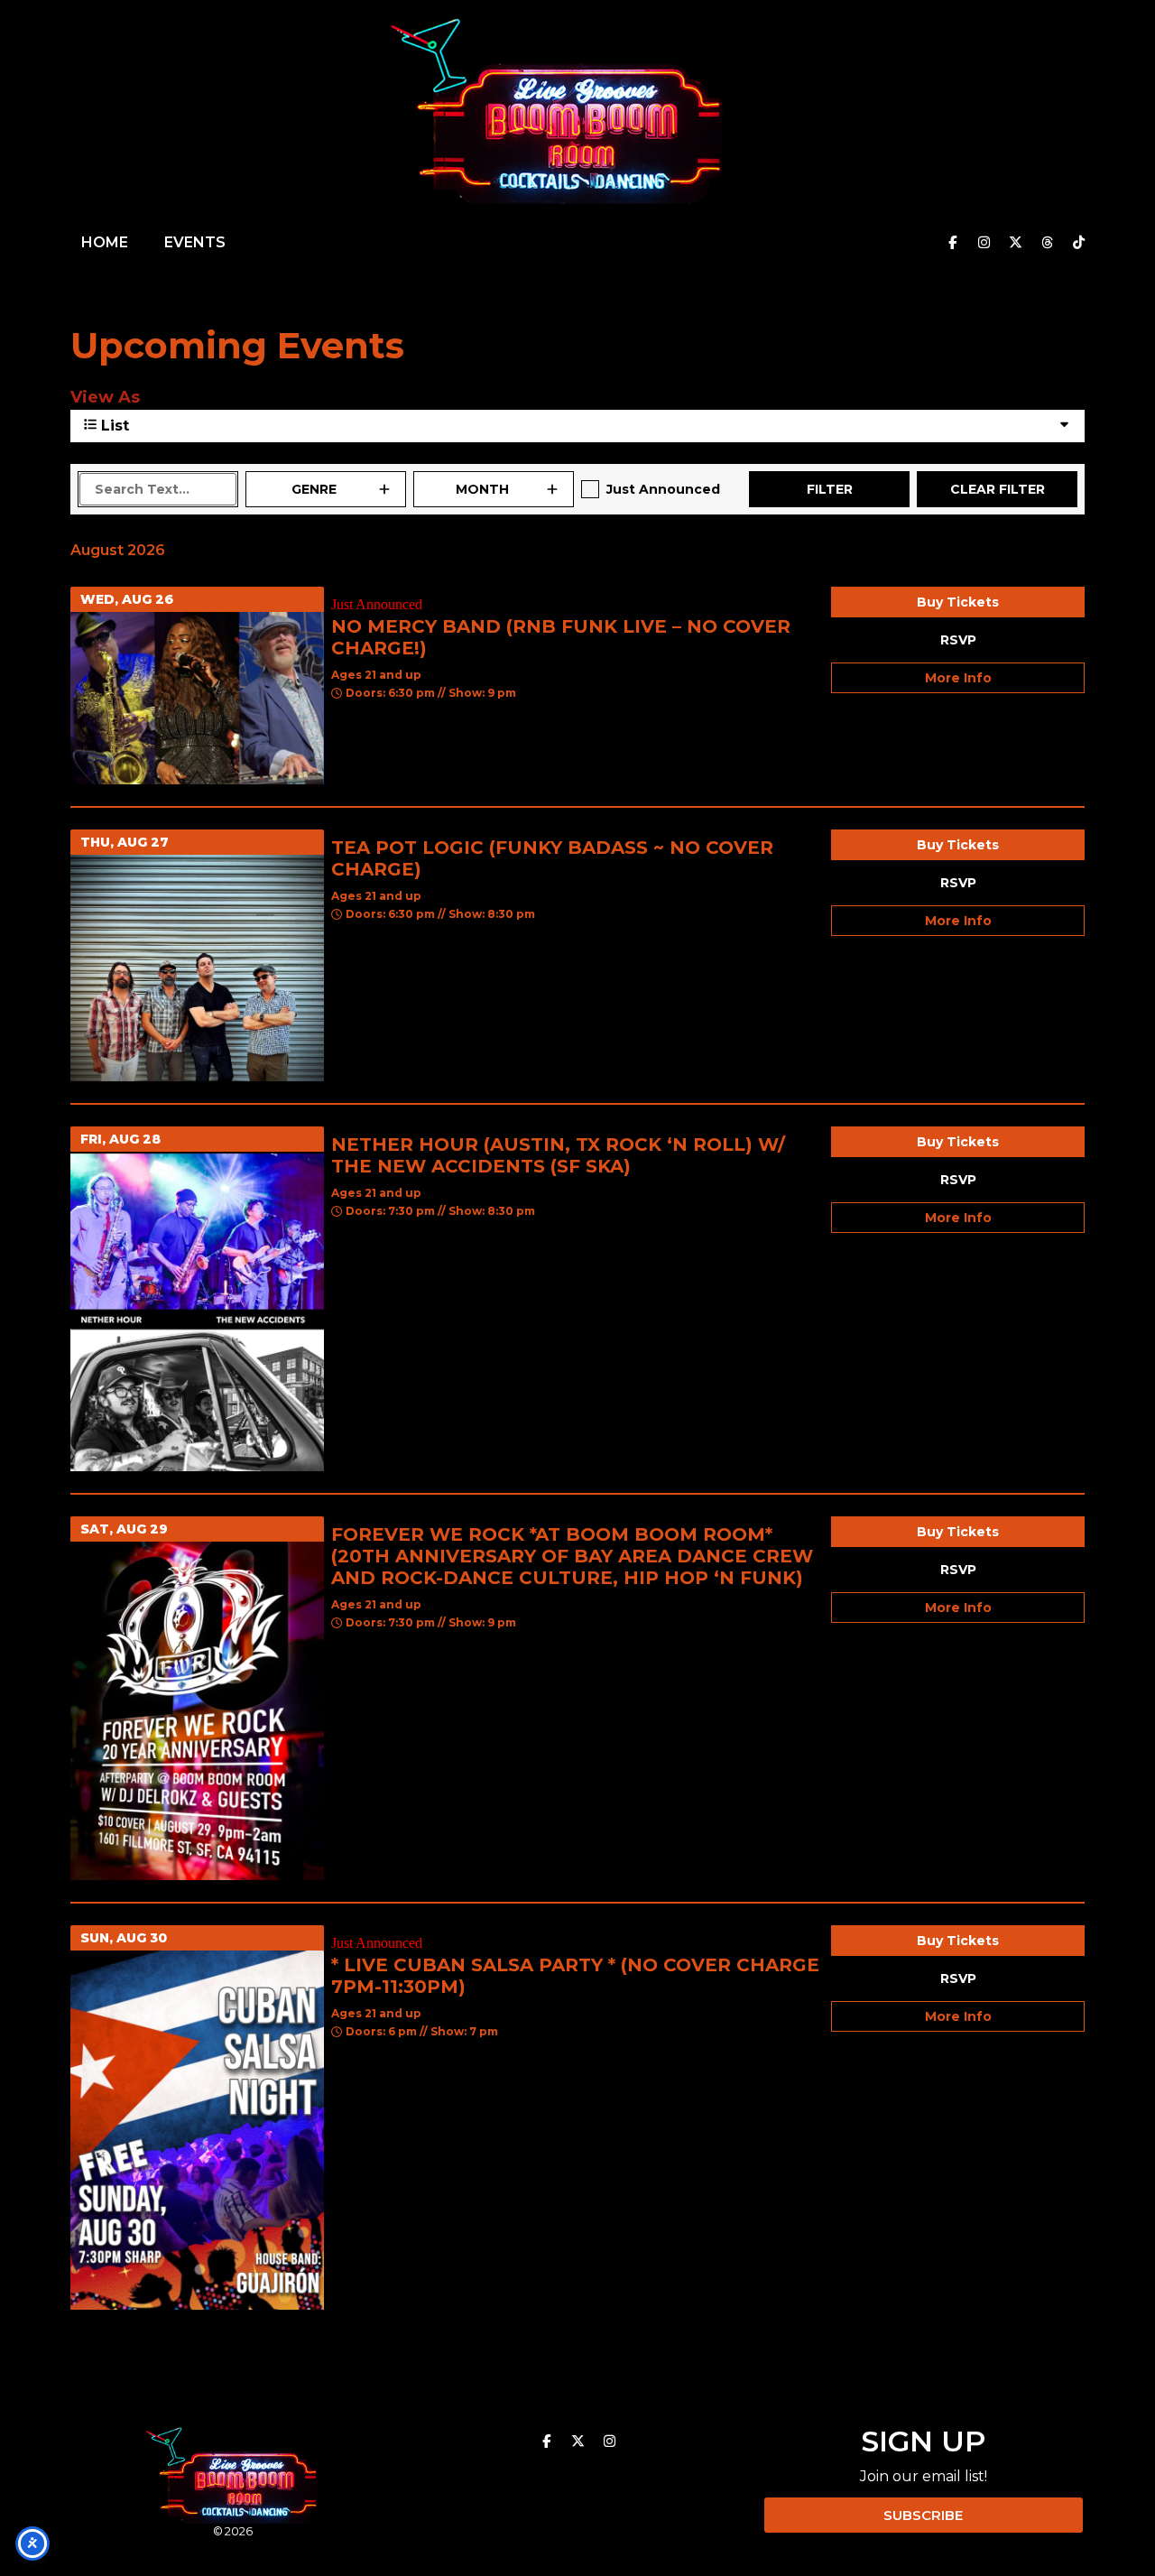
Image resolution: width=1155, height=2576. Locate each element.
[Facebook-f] (952, 243)
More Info (958, 678)
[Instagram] (984, 243)
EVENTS (195, 242)
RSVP (958, 640)
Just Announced (663, 489)
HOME (105, 242)
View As (105, 397)
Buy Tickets (958, 602)
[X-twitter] (1015, 243)
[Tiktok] (1078, 243)
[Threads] (1047, 243)
